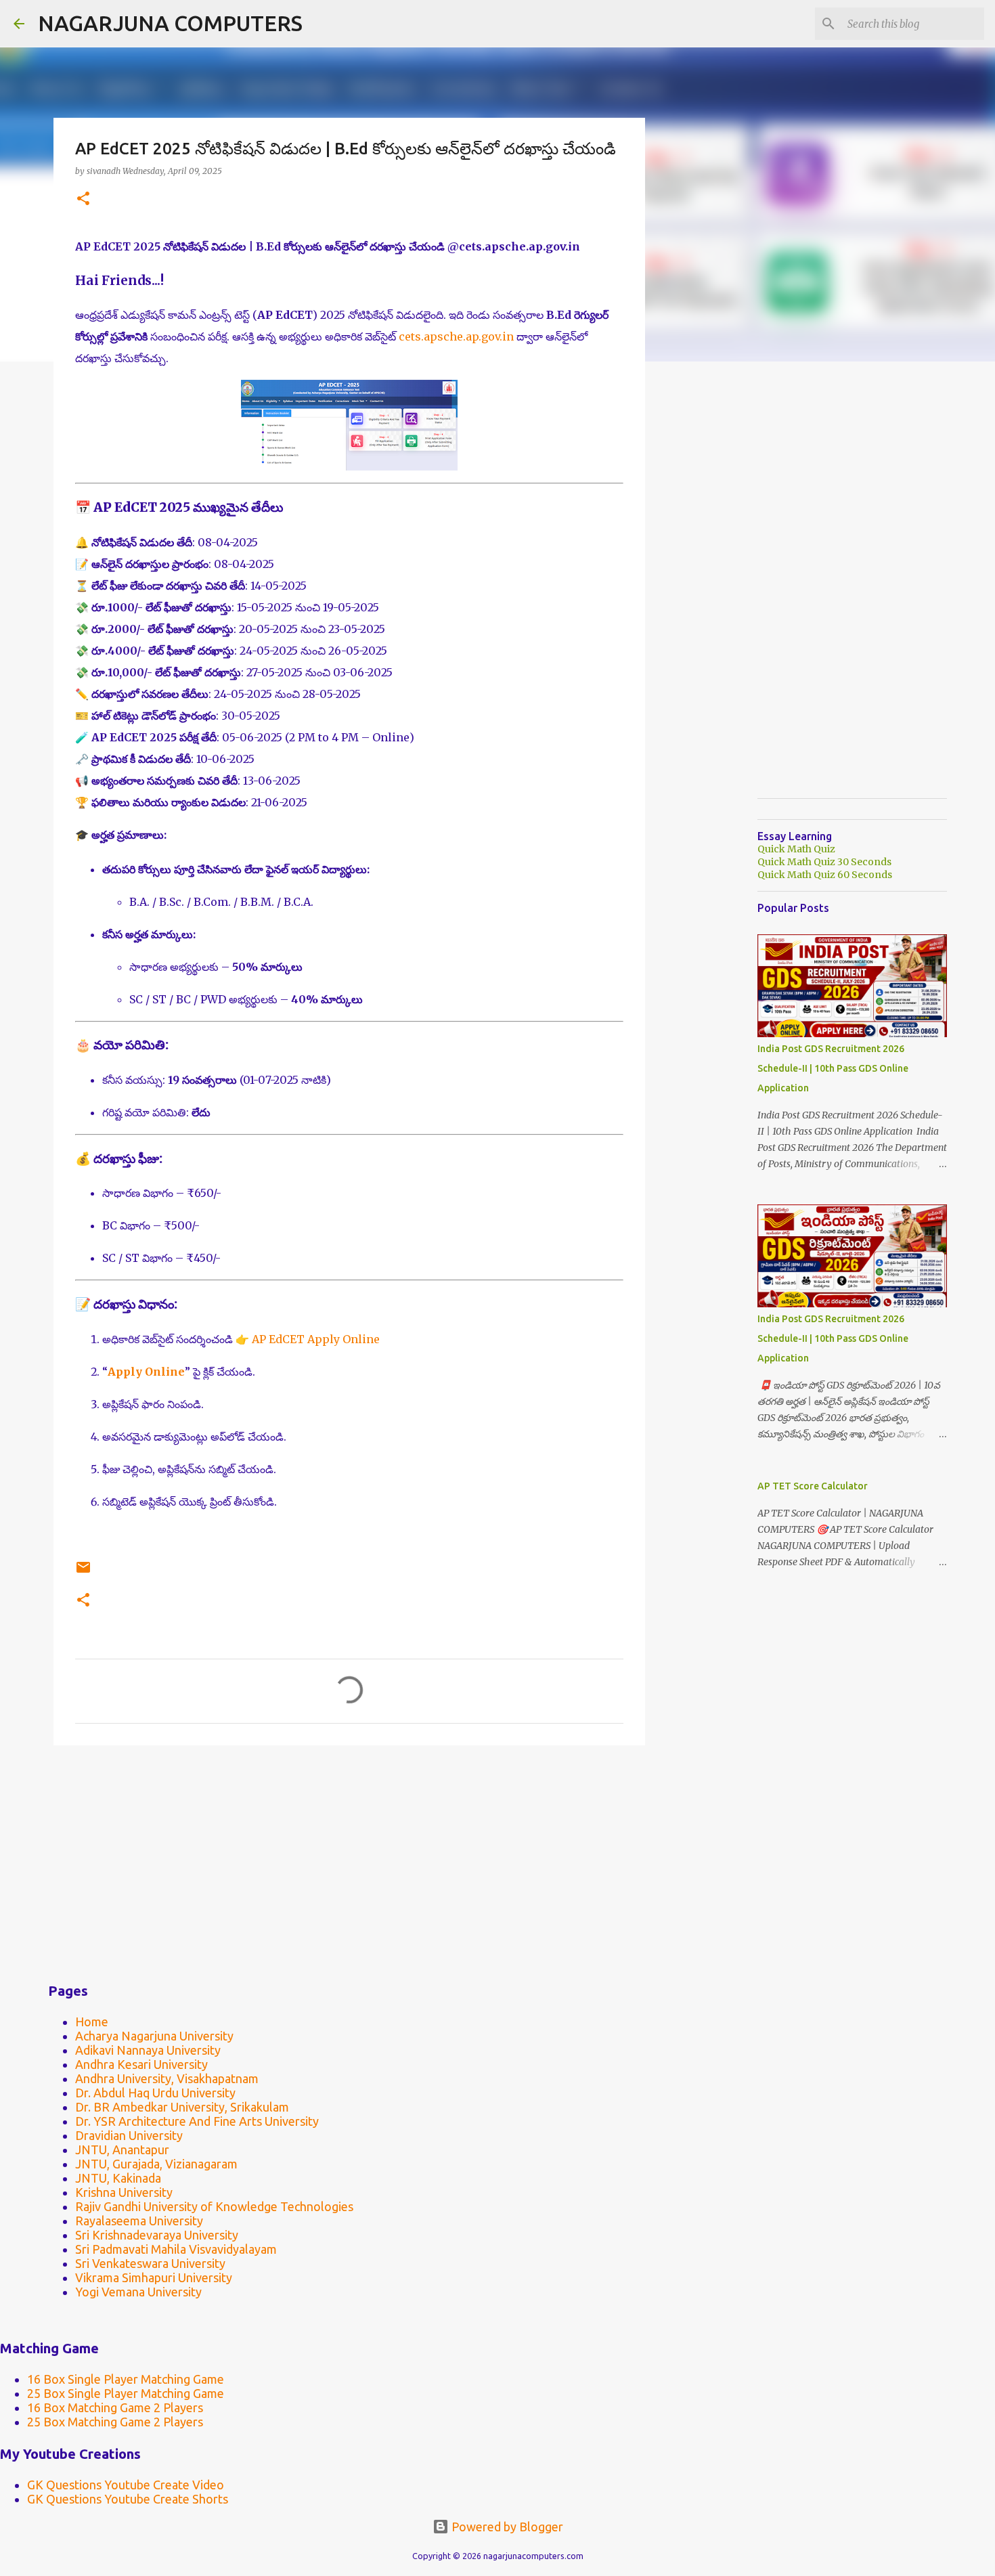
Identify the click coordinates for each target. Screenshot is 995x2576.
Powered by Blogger (506, 2527)
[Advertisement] (349, 1860)
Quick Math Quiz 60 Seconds (825, 875)
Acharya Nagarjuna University (154, 2036)
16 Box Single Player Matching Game (126, 2379)
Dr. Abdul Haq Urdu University (155, 2093)
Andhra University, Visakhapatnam (167, 2078)
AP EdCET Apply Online (316, 1339)
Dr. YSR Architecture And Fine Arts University (197, 2121)
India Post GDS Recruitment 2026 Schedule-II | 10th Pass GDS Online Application (833, 1068)
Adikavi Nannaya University (148, 2050)
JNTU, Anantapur (122, 2149)
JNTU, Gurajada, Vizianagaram (156, 2164)
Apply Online (146, 1372)
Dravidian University (129, 2135)
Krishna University (124, 2192)
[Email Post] (83, 1572)
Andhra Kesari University (141, 2064)
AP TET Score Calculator (813, 1486)
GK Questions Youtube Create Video (126, 2485)
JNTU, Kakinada (118, 2178)
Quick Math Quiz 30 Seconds (824, 862)
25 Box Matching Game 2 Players (115, 2422)
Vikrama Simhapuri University (154, 2277)
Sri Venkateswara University (150, 2263)
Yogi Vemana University (138, 2292)
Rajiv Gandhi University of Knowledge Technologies (214, 2206)
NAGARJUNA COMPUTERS (170, 23)
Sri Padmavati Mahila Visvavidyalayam (176, 2249)
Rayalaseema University (139, 2221)
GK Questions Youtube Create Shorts (128, 2499)
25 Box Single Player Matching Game (126, 2393)
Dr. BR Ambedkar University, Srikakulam (182, 2107)
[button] (83, 199)
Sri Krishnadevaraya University (157, 2235)
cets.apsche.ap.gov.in (456, 336)
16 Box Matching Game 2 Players (115, 2407)
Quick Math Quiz (796, 849)
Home (92, 2022)
